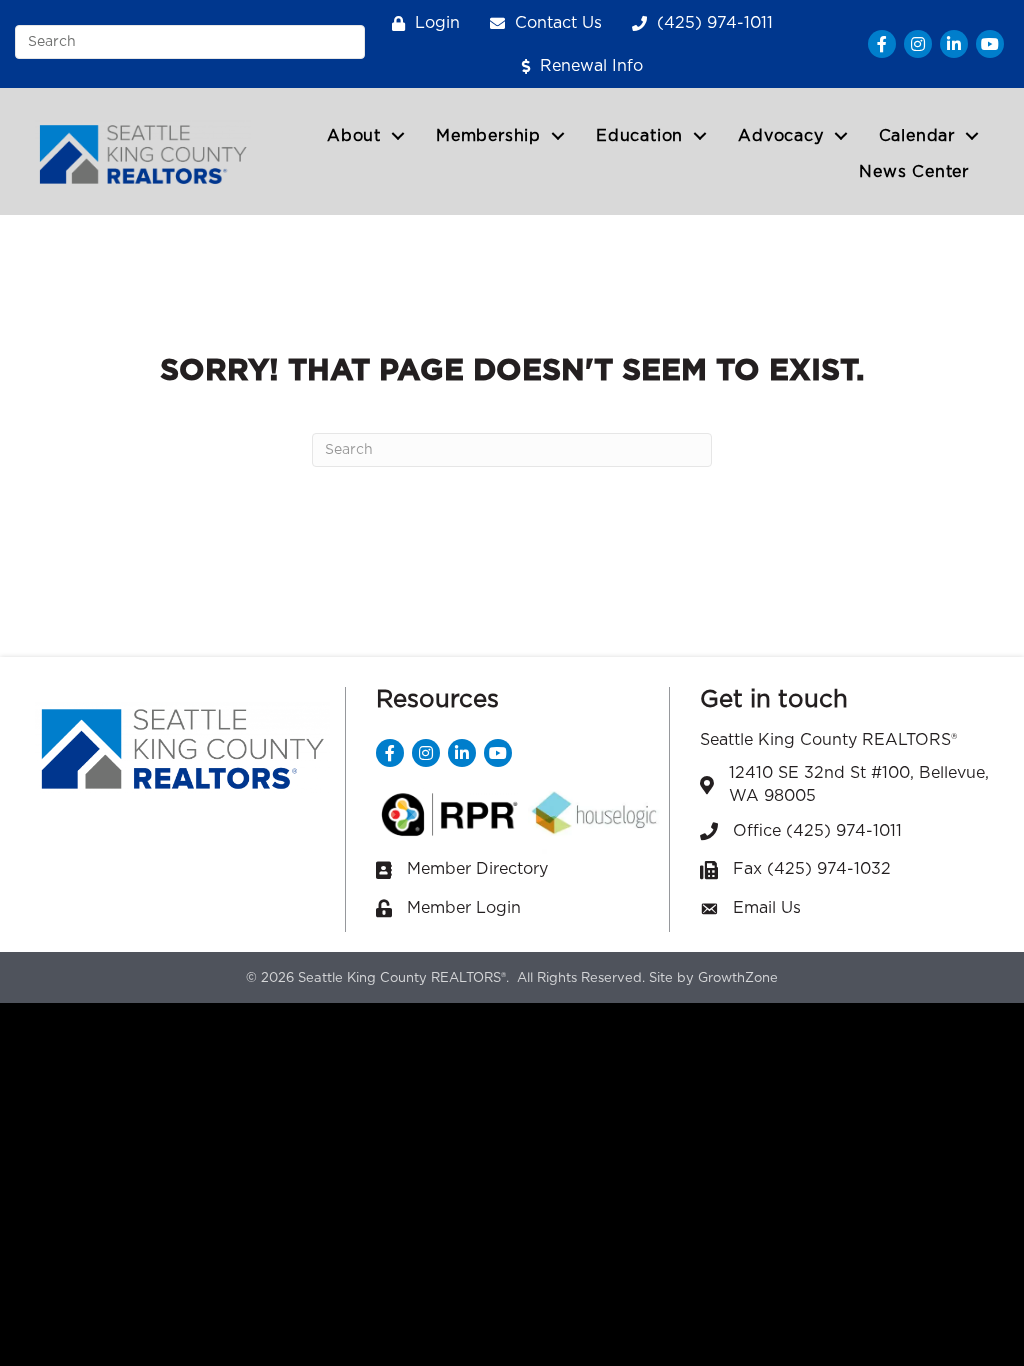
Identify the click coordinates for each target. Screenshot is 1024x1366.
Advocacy (780, 136)
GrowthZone (738, 978)
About (354, 136)
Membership (488, 136)
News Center (914, 172)
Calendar (917, 136)
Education (639, 136)
